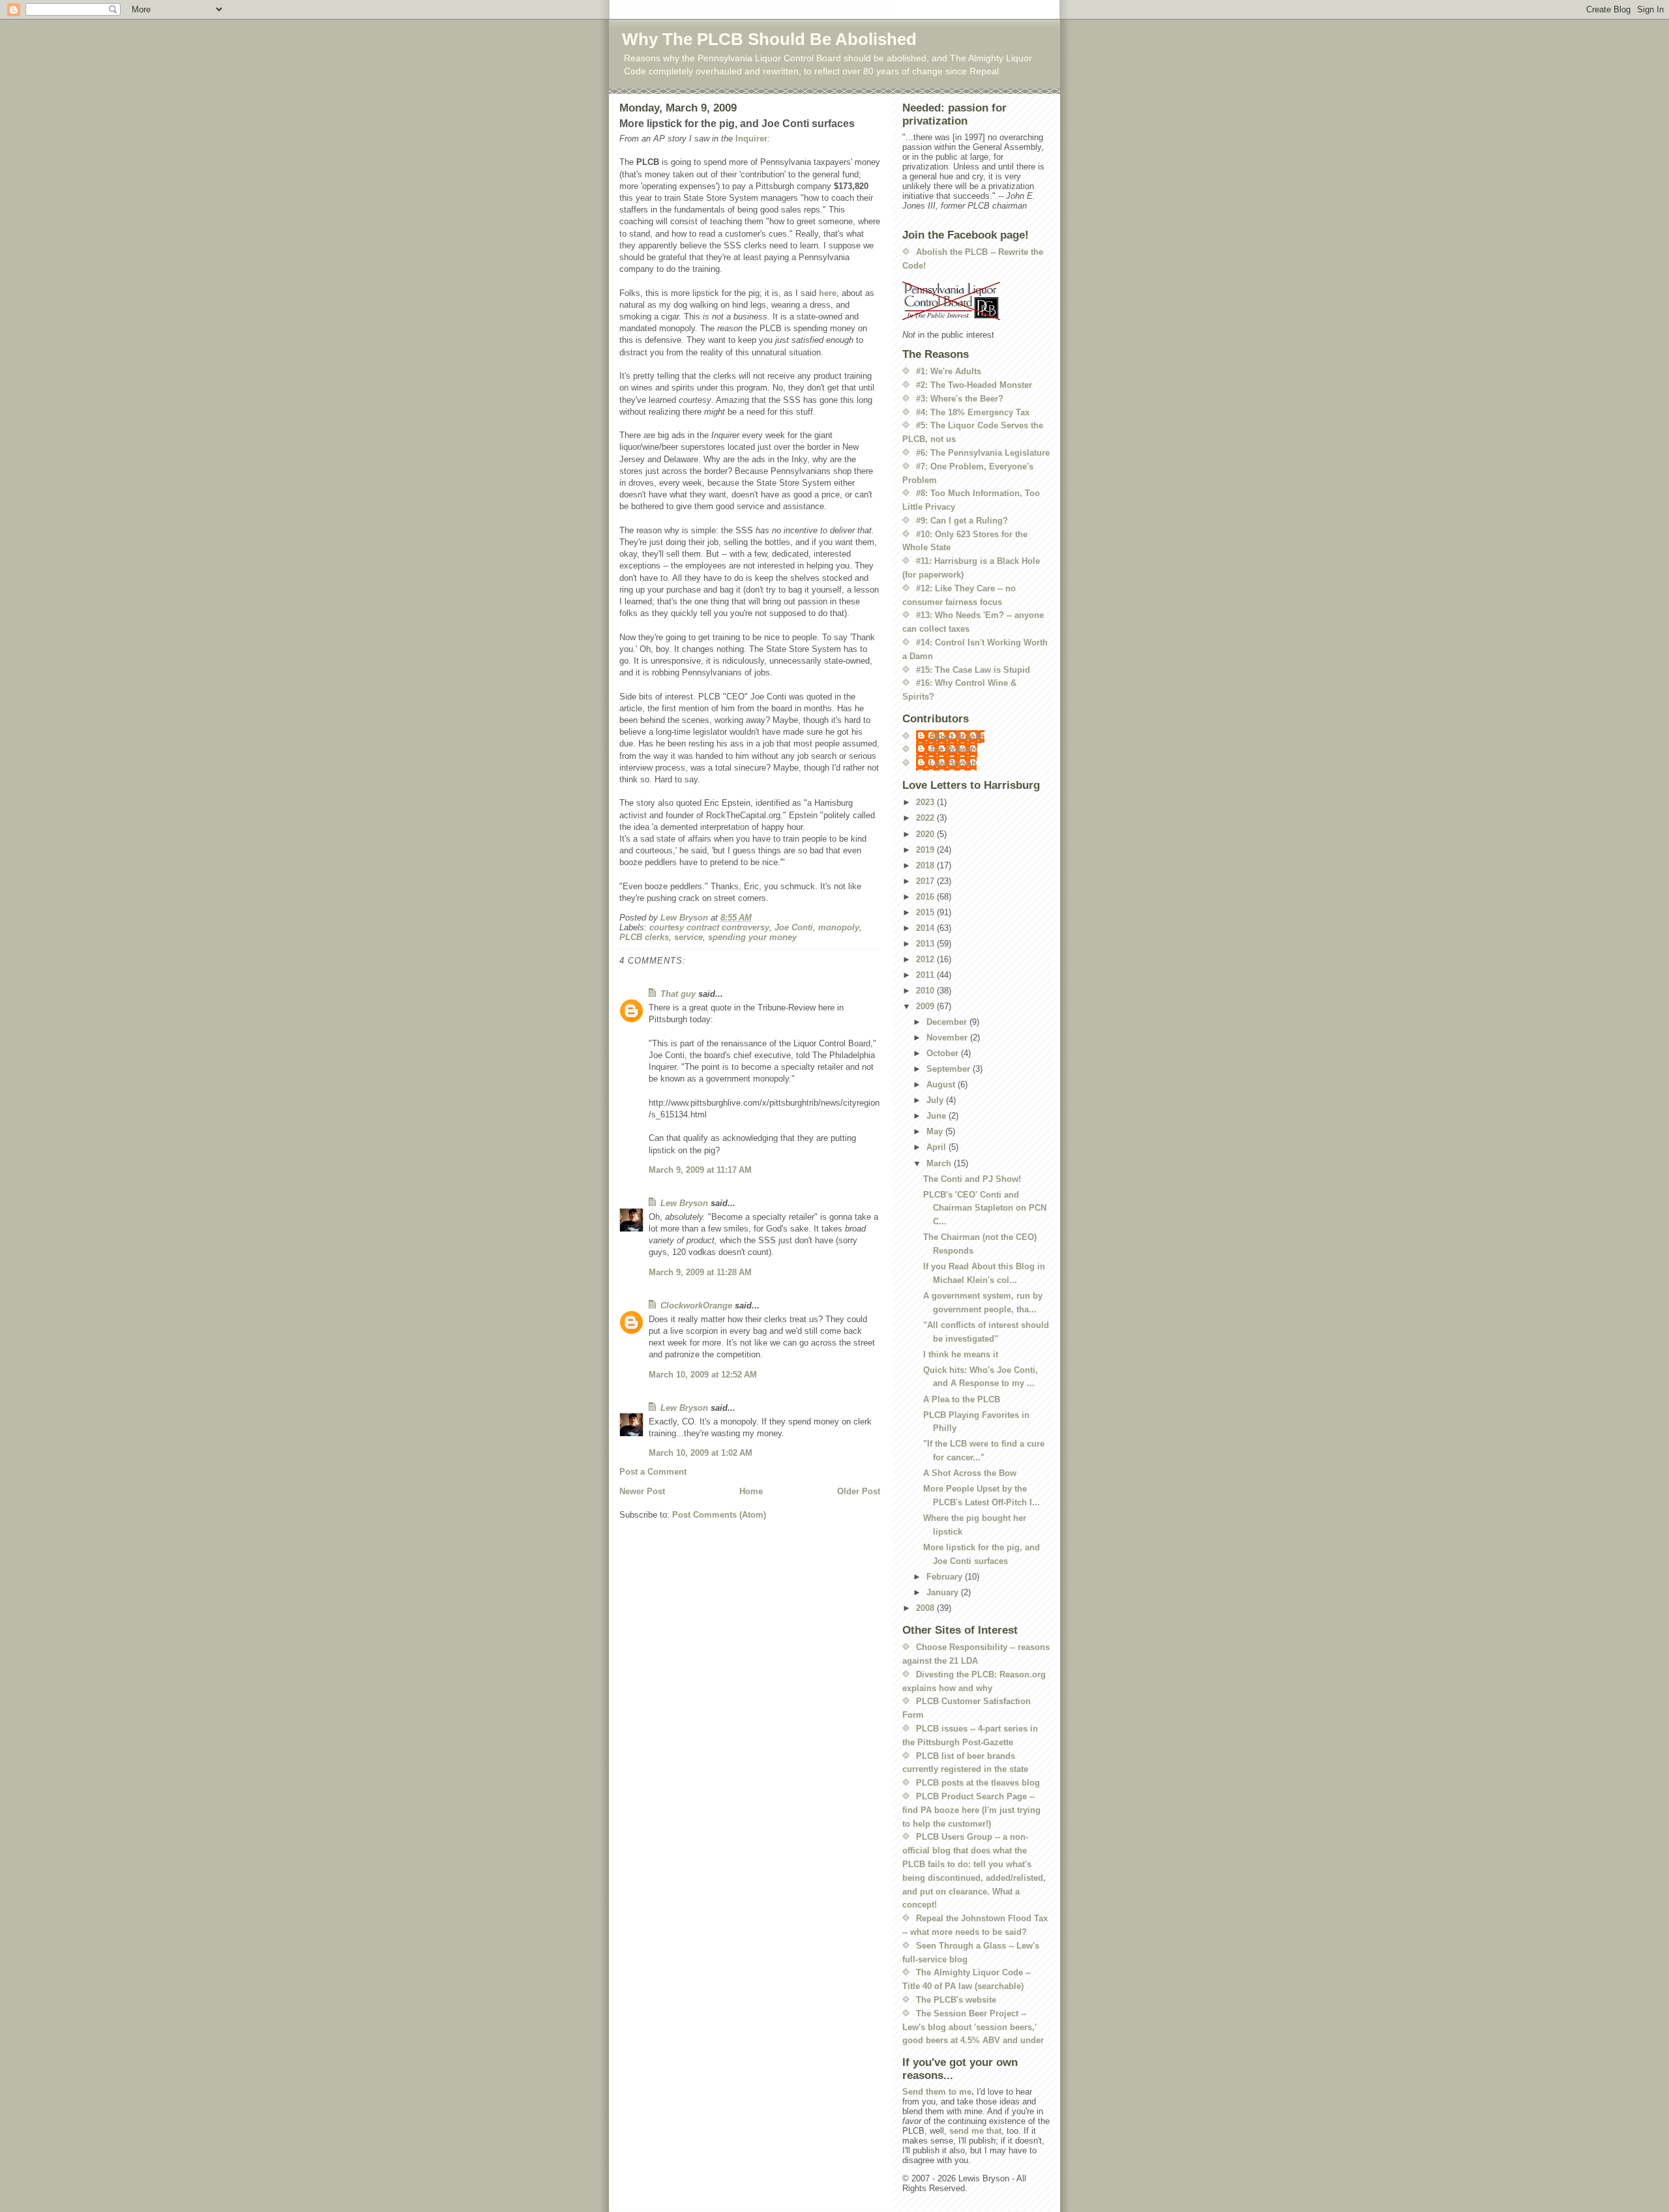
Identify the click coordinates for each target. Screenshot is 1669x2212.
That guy (678, 994)
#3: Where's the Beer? (960, 399)
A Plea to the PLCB (962, 1399)
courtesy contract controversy (709, 927)
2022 (926, 818)
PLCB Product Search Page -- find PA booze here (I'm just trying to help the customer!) (971, 1810)
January (944, 1592)
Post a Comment (653, 1472)
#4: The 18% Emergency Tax (973, 412)
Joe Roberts (953, 749)
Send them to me (937, 2092)
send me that (975, 2131)
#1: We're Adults (949, 371)
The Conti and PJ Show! (972, 1179)
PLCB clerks (644, 937)
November (948, 1038)
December (948, 1022)
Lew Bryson (684, 1203)
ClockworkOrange (696, 1305)
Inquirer (751, 139)
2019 (926, 850)
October (944, 1053)
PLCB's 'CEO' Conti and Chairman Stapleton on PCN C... (985, 1208)
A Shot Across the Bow (970, 1473)
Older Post (859, 1491)
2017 (926, 881)
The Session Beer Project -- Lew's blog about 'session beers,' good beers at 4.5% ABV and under (973, 2027)
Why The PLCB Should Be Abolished (769, 39)
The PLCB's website (956, 2000)
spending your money (752, 937)
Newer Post (642, 1491)
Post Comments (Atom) (719, 1515)
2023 (926, 802)
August (942, 1084)
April (938, 1147)
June (938, 1116)
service (688, 937)
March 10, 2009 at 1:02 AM (701, 1453)
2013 (926, 944)
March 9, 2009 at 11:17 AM (700, 1170)
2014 (926, 928)
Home (751, 1491)
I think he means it (961, 1354)
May (936, 1131)
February (946, 1577)
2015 (926, 912)
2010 (926, 991)
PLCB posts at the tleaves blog (978, 1783)
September (950, 1069)
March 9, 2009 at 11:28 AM (700, 1272)
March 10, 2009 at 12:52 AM (703, 1375)
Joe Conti (794, 927)
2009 (926, 1006)
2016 (926, 897)
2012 (926, 959)
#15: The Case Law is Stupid (973, 670)
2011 (926, 975)
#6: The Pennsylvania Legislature (983, 453)
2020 (926, 834)
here (828, 293)
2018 (926, 865)
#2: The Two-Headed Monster (974, 385)
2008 (926, 1608)
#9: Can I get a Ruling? (962, 521)
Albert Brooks (957, 736)
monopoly (839, 927)
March (940, 1163)
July (936, 1100)
